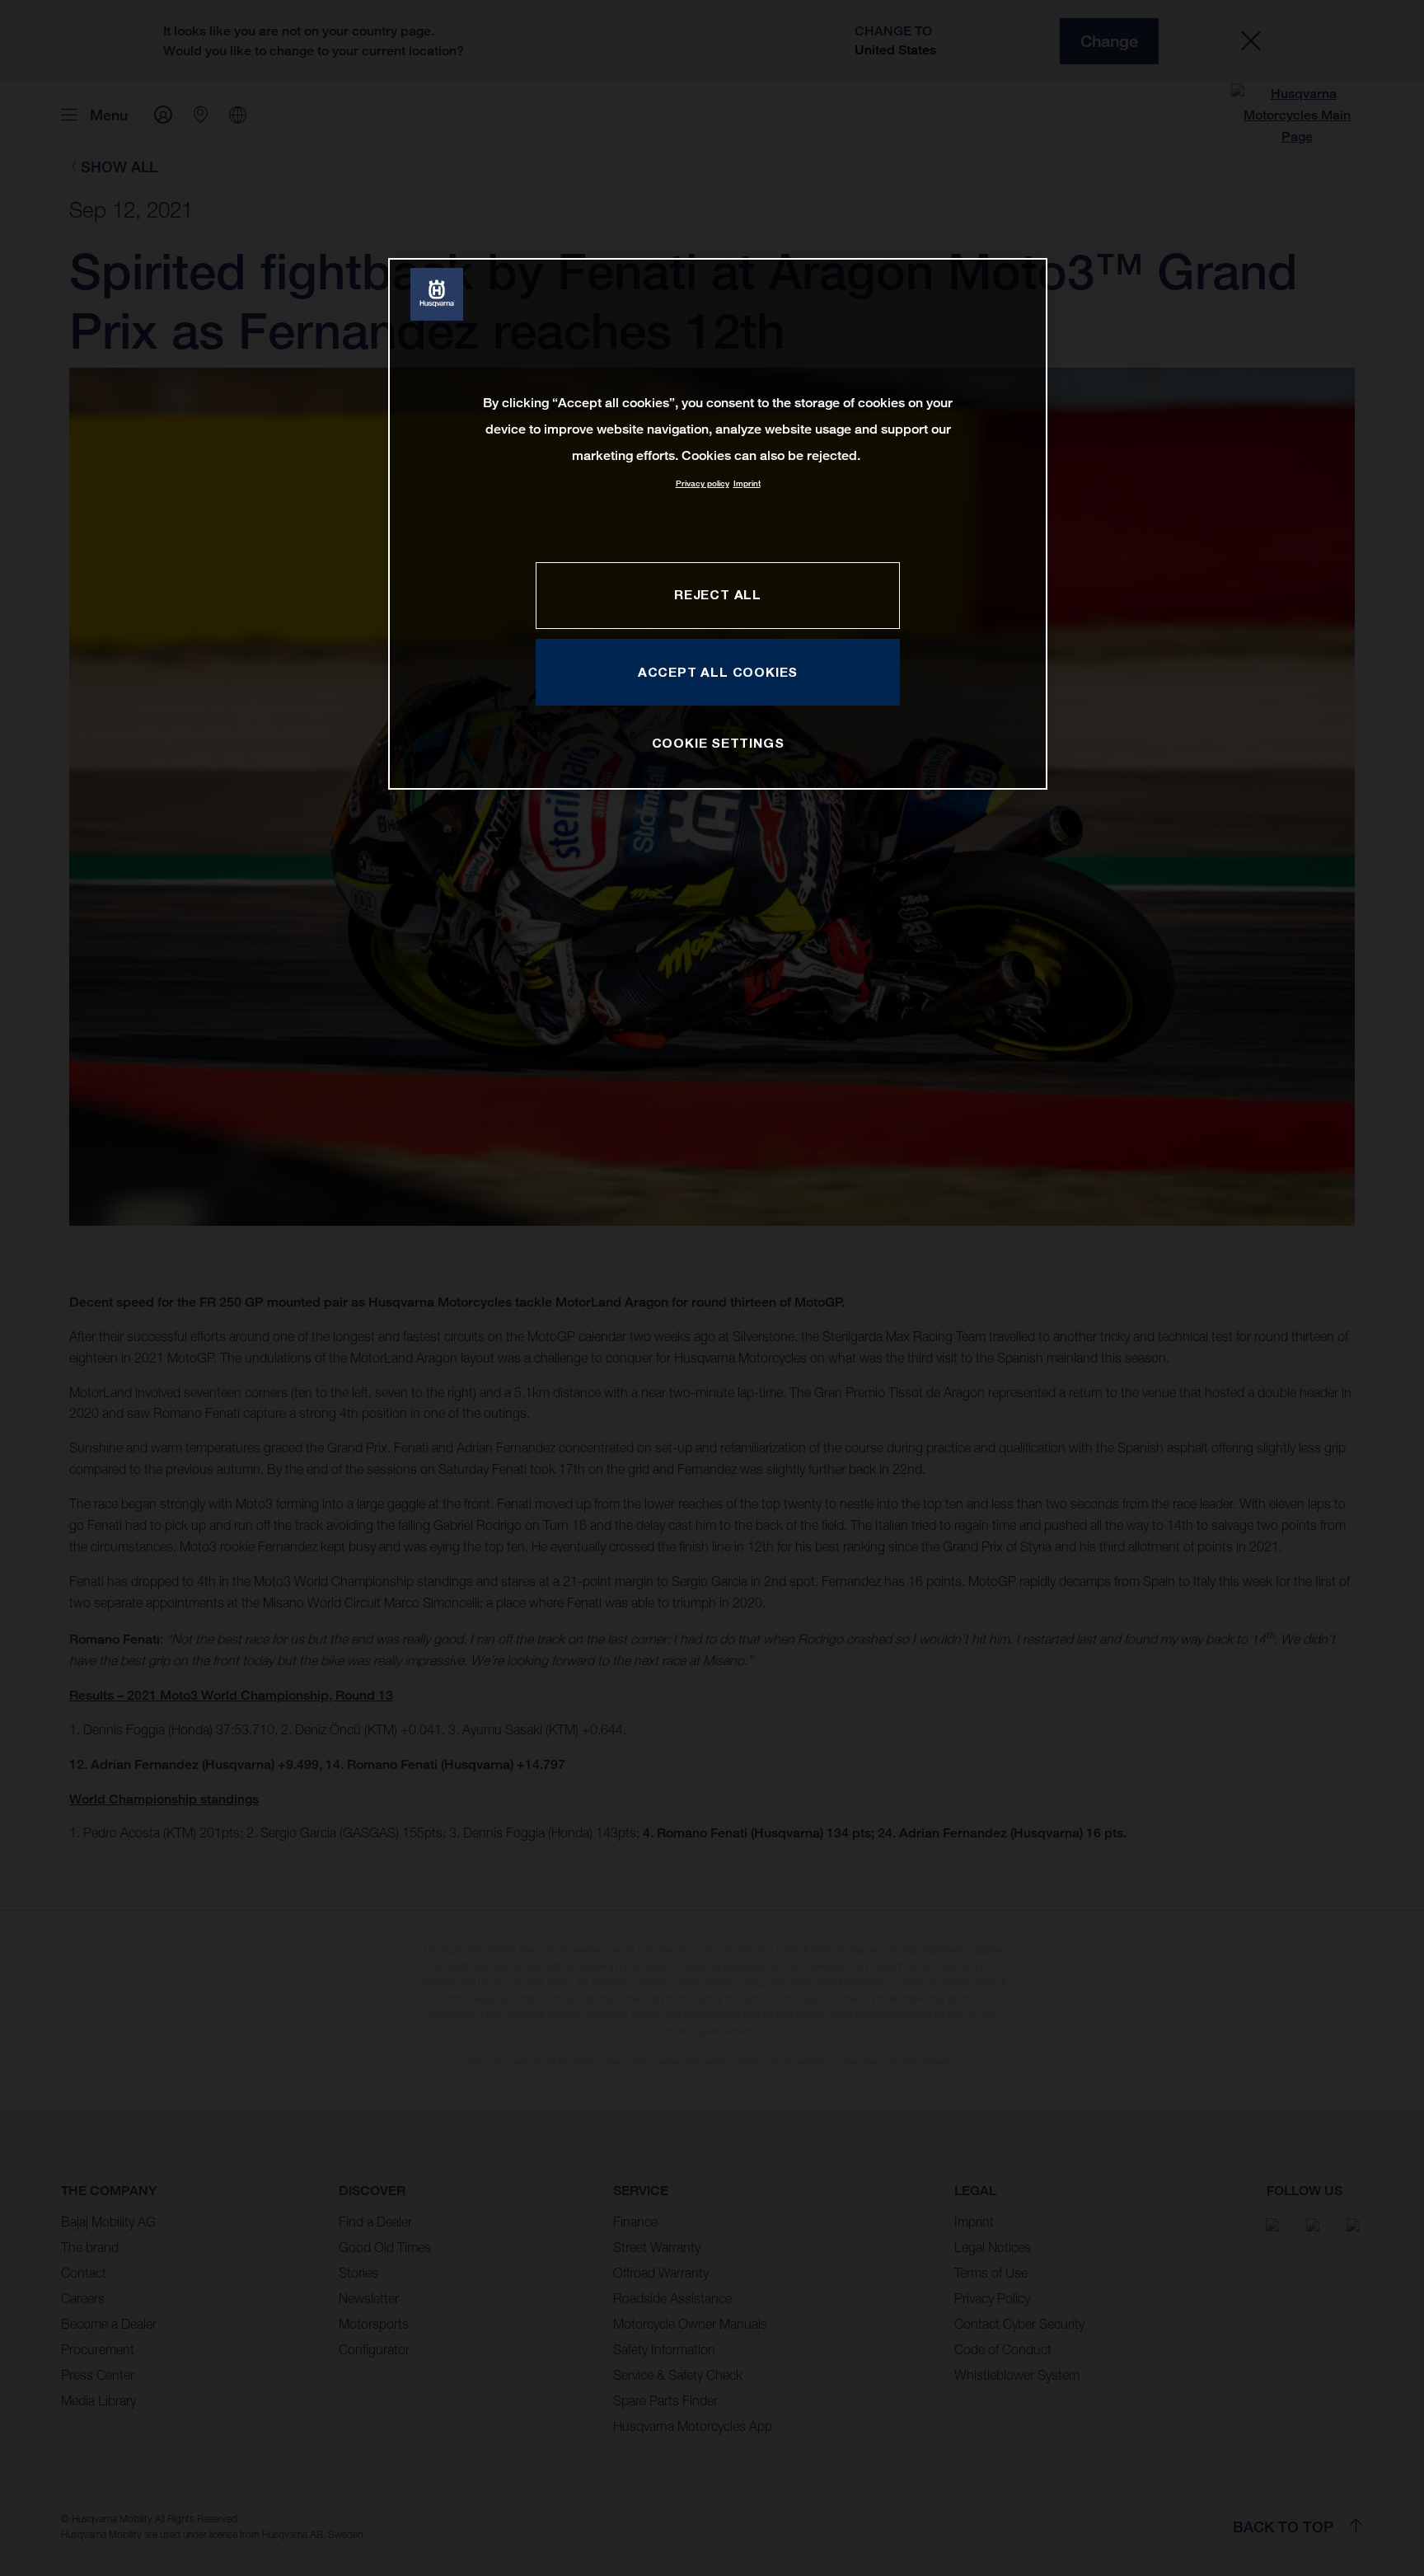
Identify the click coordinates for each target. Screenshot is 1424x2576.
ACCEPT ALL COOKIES (718, 672)
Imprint (747, 483)
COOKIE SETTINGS (718, 743)
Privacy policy (703, 483)
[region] (718, 524)
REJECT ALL (718, 594)
